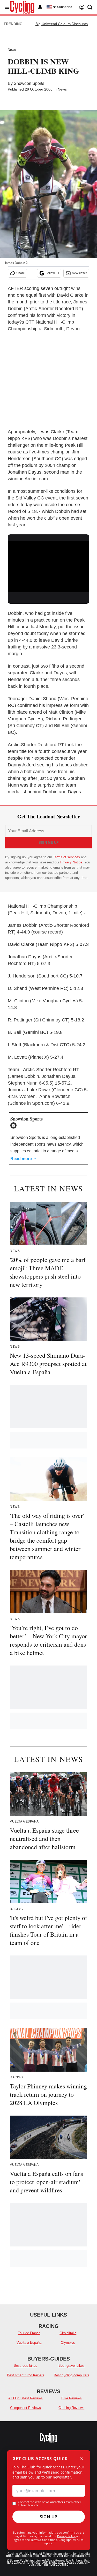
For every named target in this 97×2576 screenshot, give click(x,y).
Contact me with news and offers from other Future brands (50, 2504)
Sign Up (49, 2517)
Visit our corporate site (73, 2556)
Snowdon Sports (29, 83)
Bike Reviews (72, 2398)
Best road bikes (25, 2366)
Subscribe (65, 7)
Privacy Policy (66, 2536)
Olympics (68, 2343)
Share (21, 273)
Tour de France (29, 2333)
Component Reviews (25, 2408)
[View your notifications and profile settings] (40, 7)
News (12, 50)
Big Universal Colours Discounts (62, 24)
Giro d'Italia (68, 2333)
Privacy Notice (71, 862)
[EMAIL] (15, 1125)
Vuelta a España (29, 2343)
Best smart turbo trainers (26, 2375)
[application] (48, 563)
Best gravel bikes (72, 2366)
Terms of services (67, 857)
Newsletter (79, 273)
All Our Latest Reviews (25, 2398)
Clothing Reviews (71, 2408)
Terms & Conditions (44, 2540)
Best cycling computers (72, 2375)
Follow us (52, 273)
